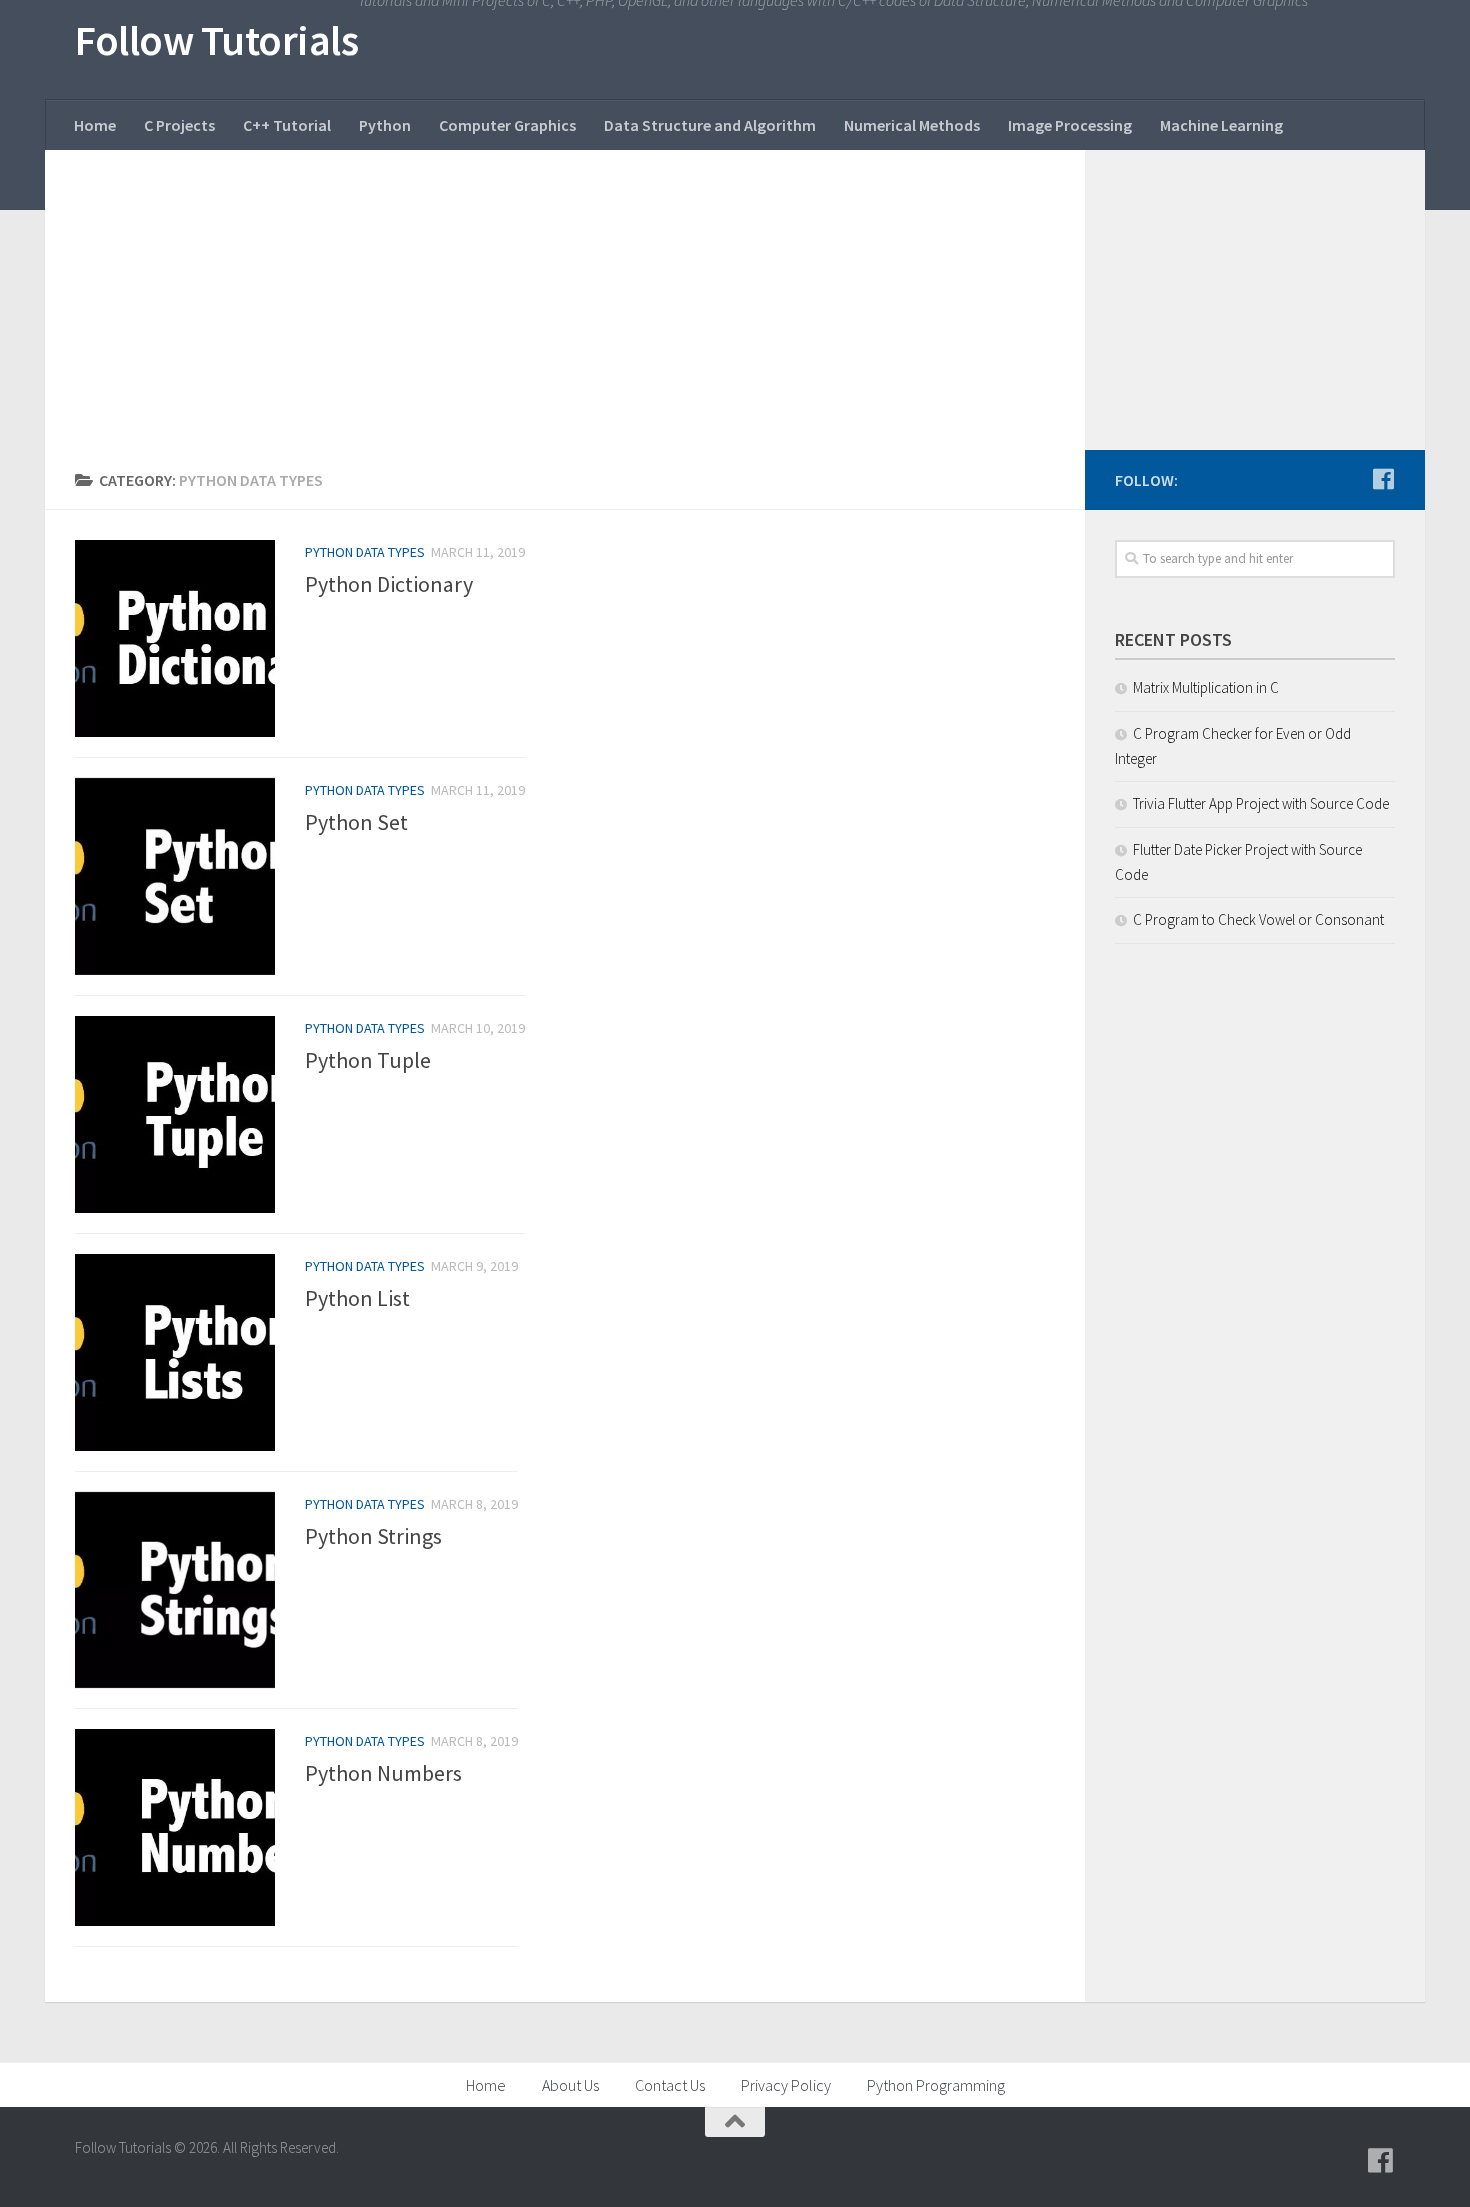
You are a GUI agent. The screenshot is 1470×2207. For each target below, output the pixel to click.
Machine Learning (1221, 125)
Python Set (356, 822)
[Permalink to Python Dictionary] (175, 638)
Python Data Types (365, 552)
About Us (570, 2085)
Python (385, 125)
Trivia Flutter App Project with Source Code (1261, 803)
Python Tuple (368, 1060)
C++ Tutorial (287, 125)
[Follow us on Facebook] (1383, 479)
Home (95, 125)
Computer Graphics (507, 125)
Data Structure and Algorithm (710, 125)
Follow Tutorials (216, 40)
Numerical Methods (912, 125)
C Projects (179, 125)
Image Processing (1070, 125)
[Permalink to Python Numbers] (175, 1827)
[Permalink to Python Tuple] (175, 1114)
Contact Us (670, 2085)
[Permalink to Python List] (175, 1352)
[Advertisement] (565, 300)
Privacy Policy (786, 2085)
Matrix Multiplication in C (1206, 687)
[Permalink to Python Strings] (175, 1590)
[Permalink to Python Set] (175, 876)
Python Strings (373, 1536)
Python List (357, 1298)
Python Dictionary (389, 584)
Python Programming (936, 2085)
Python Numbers (383, 1774)
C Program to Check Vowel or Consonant (1258, 919)
